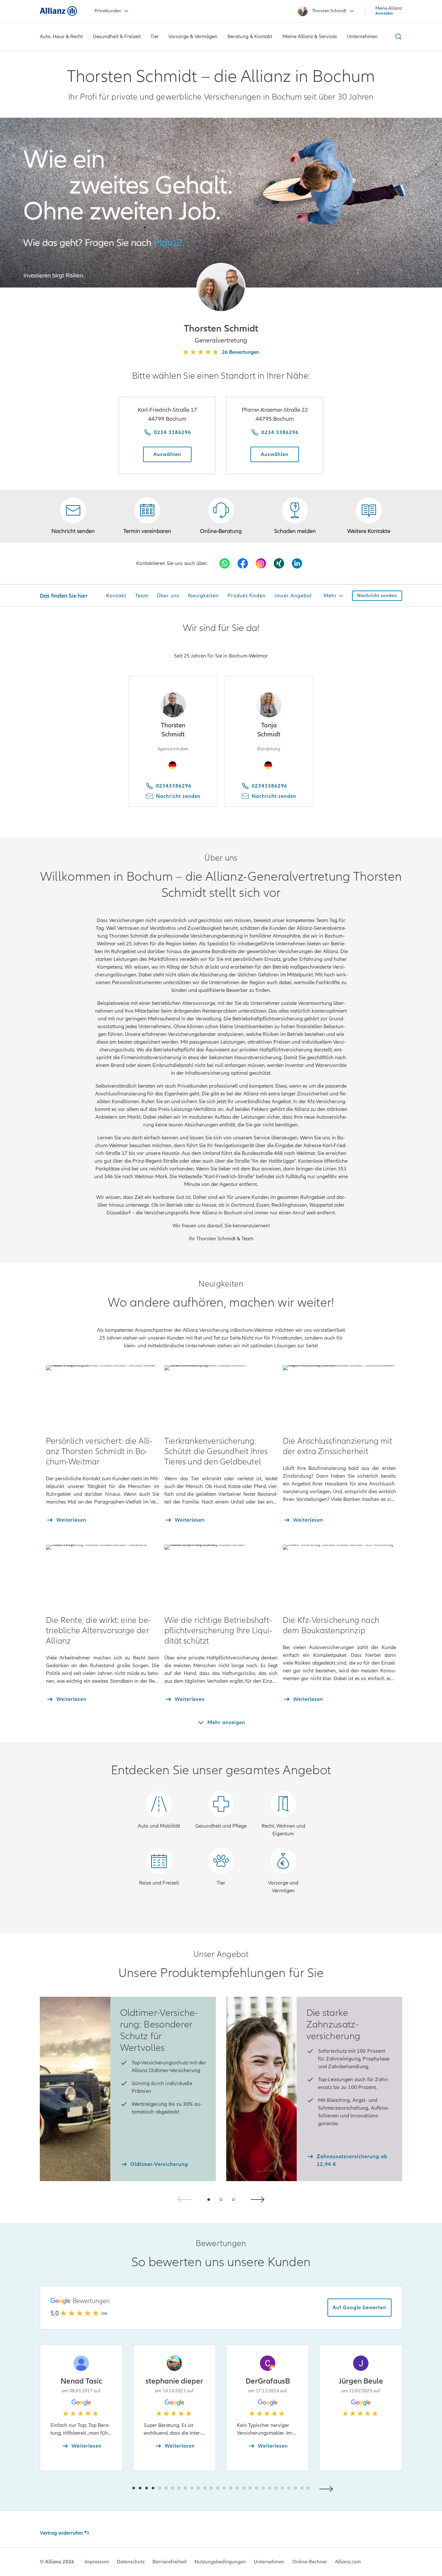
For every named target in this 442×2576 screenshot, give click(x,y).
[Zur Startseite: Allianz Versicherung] (58, 11)
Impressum (97, 2562)
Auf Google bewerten (359, 2308)
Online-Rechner (310, 2562)
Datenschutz (131, 2562)
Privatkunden (108, 11)
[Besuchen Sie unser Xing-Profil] (279, 563)
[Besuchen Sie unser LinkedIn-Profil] (297, 563)
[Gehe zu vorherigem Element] (114, 2488)
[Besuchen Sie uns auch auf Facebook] (243, 563)
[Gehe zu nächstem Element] (328, 2488)
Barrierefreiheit (170, 2562)
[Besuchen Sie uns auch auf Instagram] (261, 563)
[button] (221, 288)
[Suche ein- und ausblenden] (397, 37)
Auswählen (167, 454)
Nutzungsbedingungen (220, 2562)
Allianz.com (348, 2562)
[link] (221, 516)
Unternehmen (269, 2562)
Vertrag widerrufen (61, 2533)
